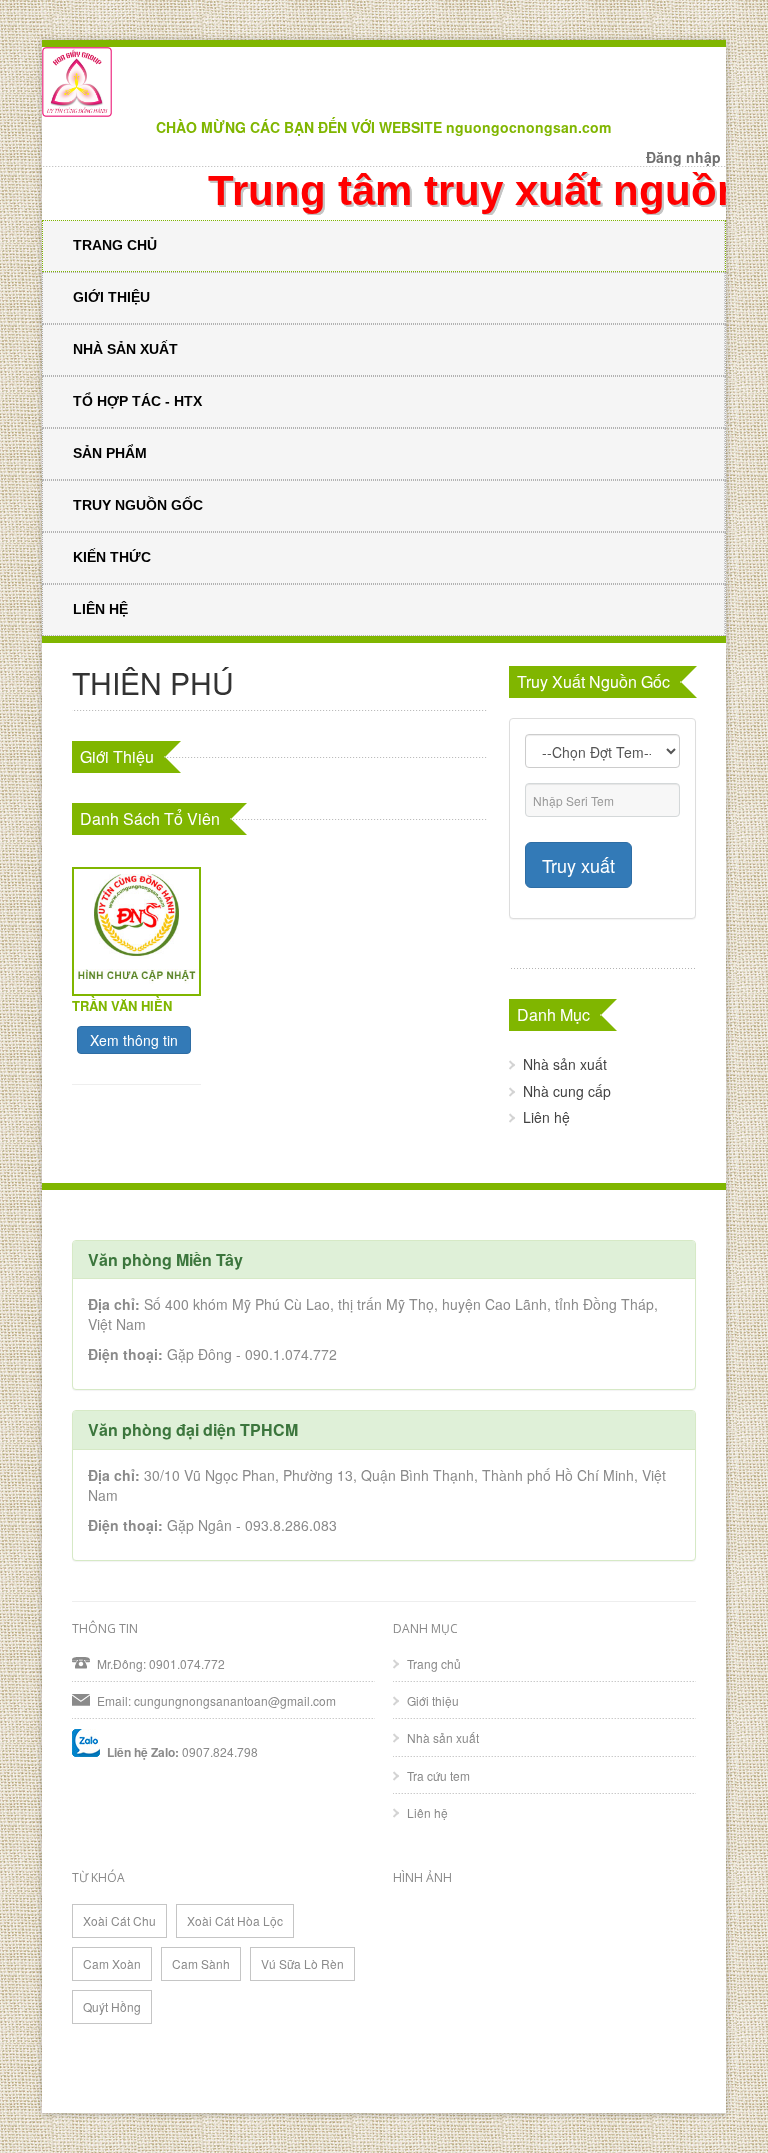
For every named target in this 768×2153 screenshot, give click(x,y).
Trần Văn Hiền (122, 1005)
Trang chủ (434, 1663)
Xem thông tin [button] (134, 1040)
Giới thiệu (433, 1700)
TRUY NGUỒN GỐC (138, 505)
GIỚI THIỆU (111, 297)
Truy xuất (578, 865)
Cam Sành (201, 1963)
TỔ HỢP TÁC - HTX (137, 401)
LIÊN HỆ (100, 609)
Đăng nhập (683, 157)
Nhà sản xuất (565, 1064)
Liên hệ (546, 1117)
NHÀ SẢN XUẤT (125, 349)
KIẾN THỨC (112, 557)
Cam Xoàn (112, 1963)
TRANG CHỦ (115, 245)
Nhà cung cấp (567, 1091)
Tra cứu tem (438, 1775)
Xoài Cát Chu (119, 1920)
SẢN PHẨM (110, 453)
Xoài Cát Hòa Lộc (235, 1920)
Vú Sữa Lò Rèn (302, 1963)
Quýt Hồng (112, 2006)
